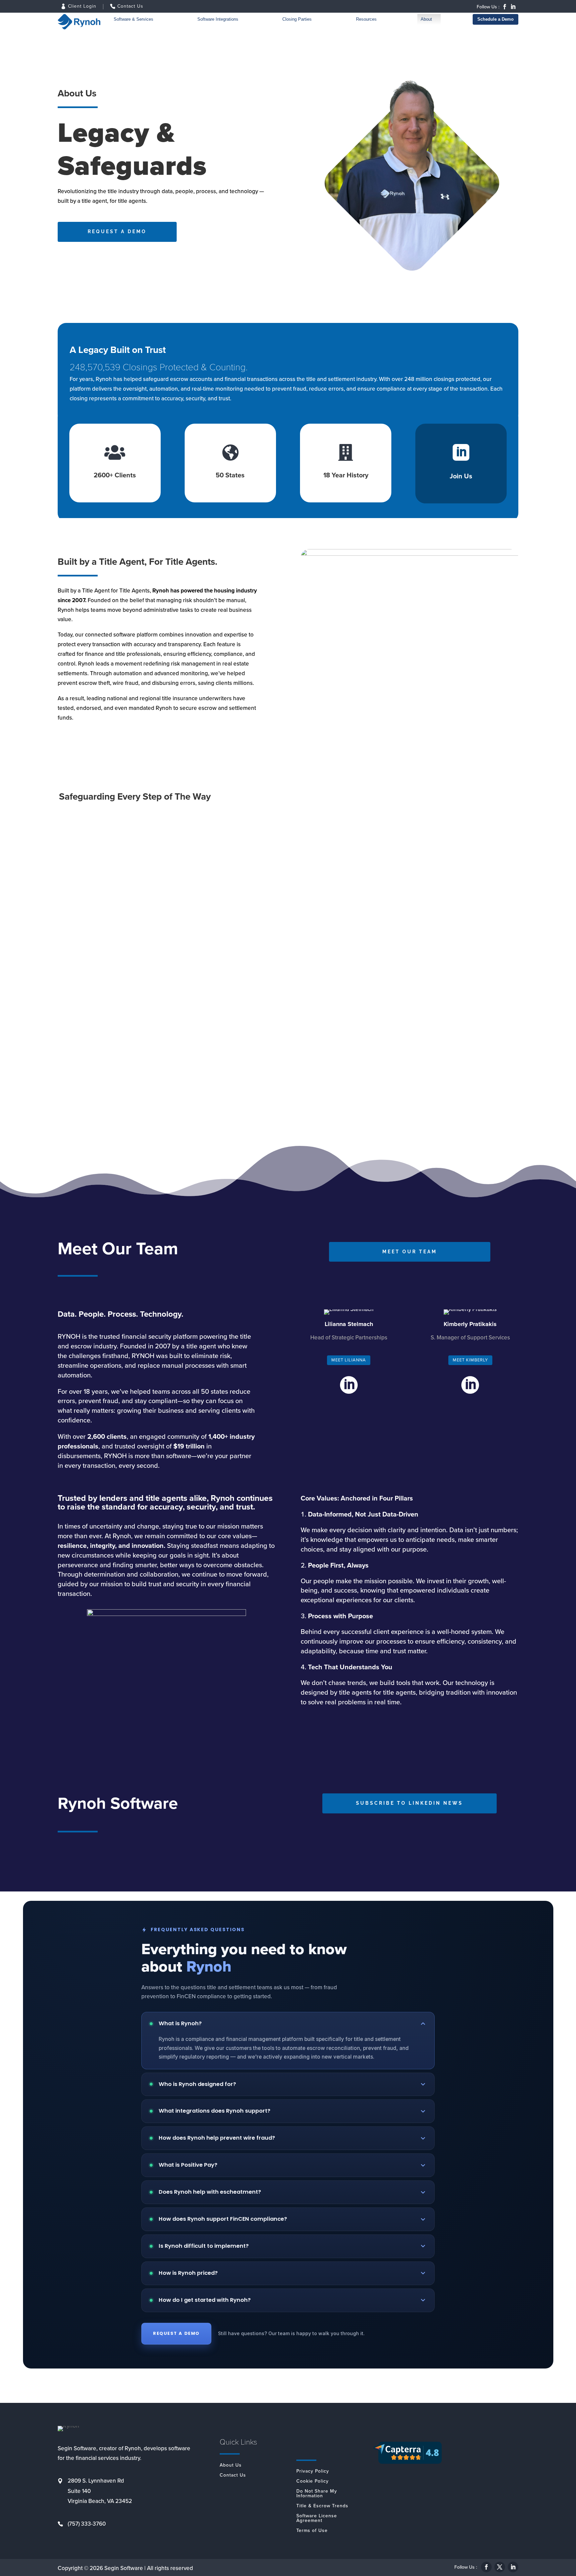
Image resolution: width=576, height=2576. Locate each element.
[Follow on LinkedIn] (513, 7)
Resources (366, 19)
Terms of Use (312, 2531)
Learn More (86, 925)
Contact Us (130, 7)
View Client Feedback (100, 1094)
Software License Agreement (317, 2519)
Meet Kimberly (470, 1360)
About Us (231, 2466)
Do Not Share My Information (317, 2494)
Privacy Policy (313, 2472)
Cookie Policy (312, 2482)
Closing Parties (297, 19)
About (426, 19)
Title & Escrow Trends (322, 2507)
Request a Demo (117, 232)
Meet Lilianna (349, 1360)
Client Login (82, 7)
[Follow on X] (500, 2567)
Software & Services (133, 19)
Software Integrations (218, 19)
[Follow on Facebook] (505, 7)
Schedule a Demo (495, 19)
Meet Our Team (410, 1252)
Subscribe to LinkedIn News (409, 1803)
